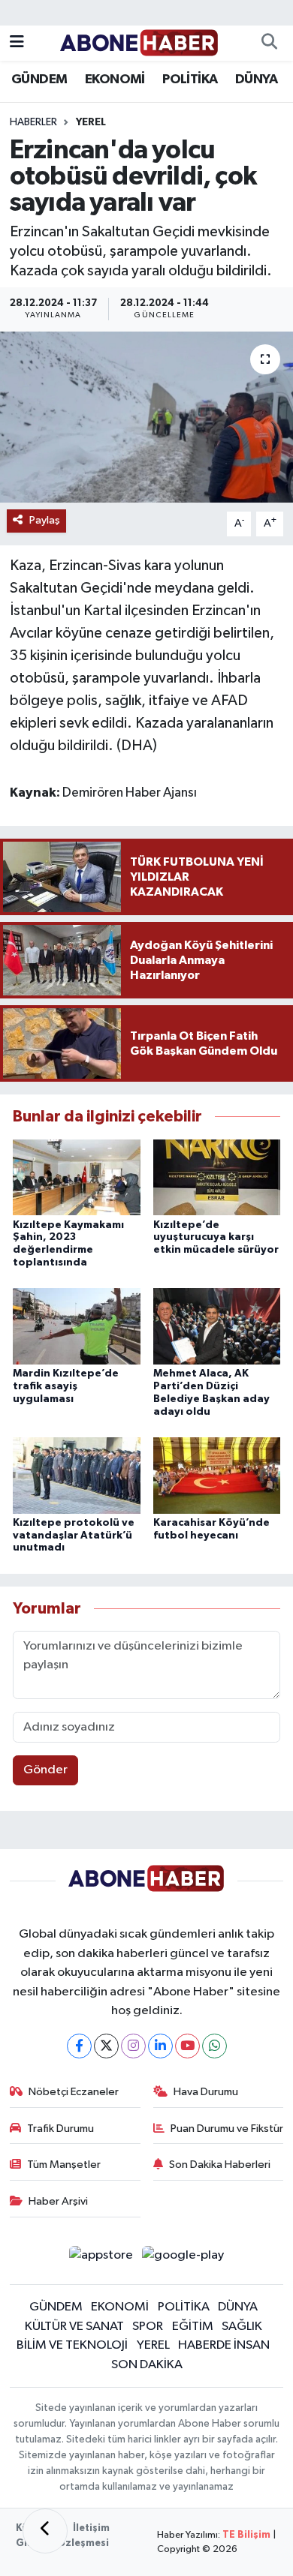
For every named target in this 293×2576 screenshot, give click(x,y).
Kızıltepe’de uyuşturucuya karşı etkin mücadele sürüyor (216, 1238)
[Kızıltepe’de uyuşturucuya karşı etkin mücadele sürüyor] (217, 1177)
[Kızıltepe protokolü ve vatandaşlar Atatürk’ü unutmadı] (77, 1475)
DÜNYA (256, 80)
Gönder (45, 1770)
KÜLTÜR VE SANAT (74, 2327)
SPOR (148, 2327)
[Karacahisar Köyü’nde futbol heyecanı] (217, 1475)
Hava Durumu (206, 2092)
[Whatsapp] (214, 2046)
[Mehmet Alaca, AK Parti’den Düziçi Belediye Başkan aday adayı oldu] (217, 1326)
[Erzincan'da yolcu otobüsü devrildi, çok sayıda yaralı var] (146, 417)
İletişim (91, 2528)
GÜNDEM (39, 80)
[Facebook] (79, 2046)
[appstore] (101, 2258)
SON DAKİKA (147, 2365)
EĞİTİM (193, 2327)
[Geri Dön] (45, 2531)
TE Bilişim (246, 2535)
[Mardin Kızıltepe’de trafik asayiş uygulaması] (77, 1326)
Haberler (33, 122)
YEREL (153, 2345)
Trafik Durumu (60, 2129)
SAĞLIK (242, 2327)
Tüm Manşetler (64, 2165)
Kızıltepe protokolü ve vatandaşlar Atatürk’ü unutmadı (74, 1536)
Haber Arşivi (58, 2201)
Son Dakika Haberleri (220, 2165)
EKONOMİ (115, 80)
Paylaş (45, 520)
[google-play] (183, 2258)
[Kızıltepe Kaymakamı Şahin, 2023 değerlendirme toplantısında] (77, 1177)
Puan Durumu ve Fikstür (227, 2129)
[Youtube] (187, 2046)
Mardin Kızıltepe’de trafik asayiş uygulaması (66, 1386)
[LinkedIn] (160, 2046)
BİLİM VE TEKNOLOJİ (72, 2345)
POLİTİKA (190, 80)
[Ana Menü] (17, 43)
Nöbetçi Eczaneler (74, 2092)
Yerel (91, 122)
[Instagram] (133, 2046)
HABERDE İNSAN (224, 2345)
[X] (106, 2046)
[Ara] (269, 44)
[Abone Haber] (139, 42)
